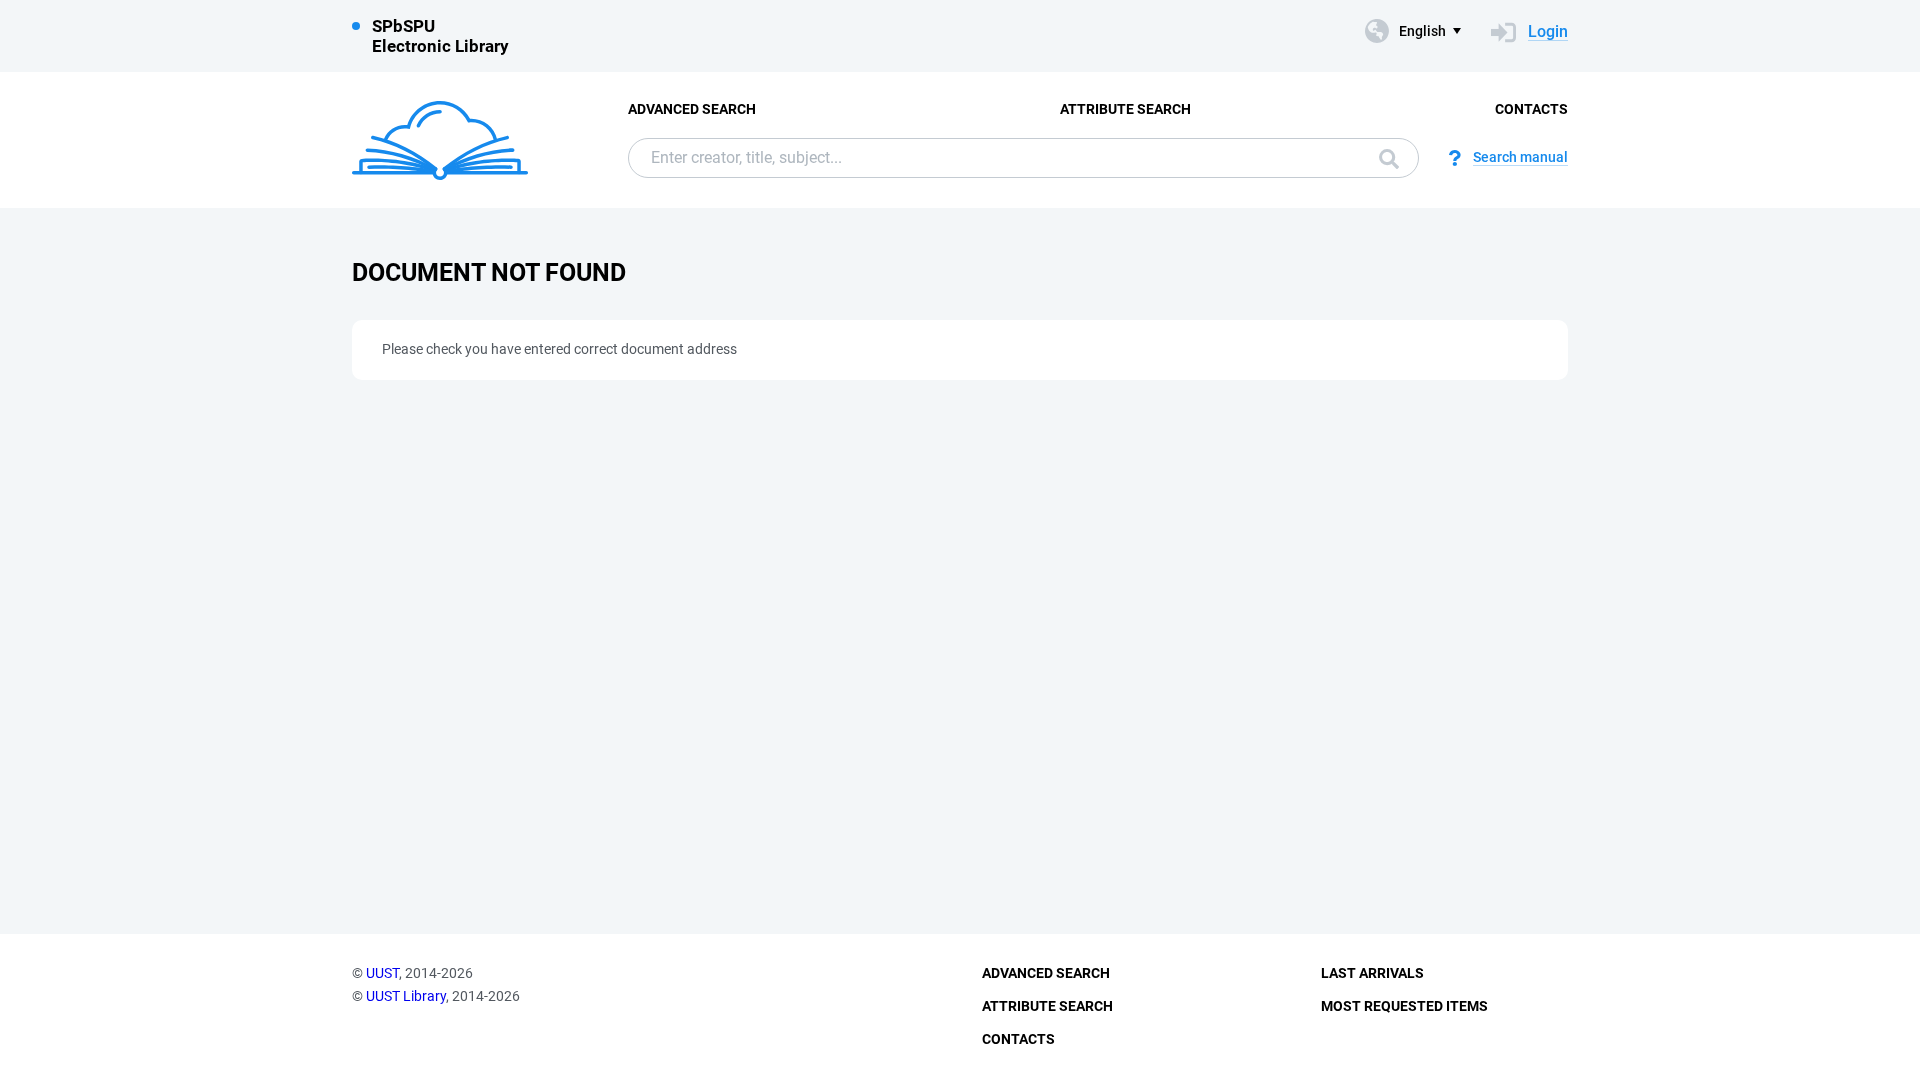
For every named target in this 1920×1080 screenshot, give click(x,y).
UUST (382, 973)
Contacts (1531, 109)
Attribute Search (1125, 109)
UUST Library (406, 996)
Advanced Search (692, 109)
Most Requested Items (1404, 1006)
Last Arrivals (1372, 973)
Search (1384, 158)
